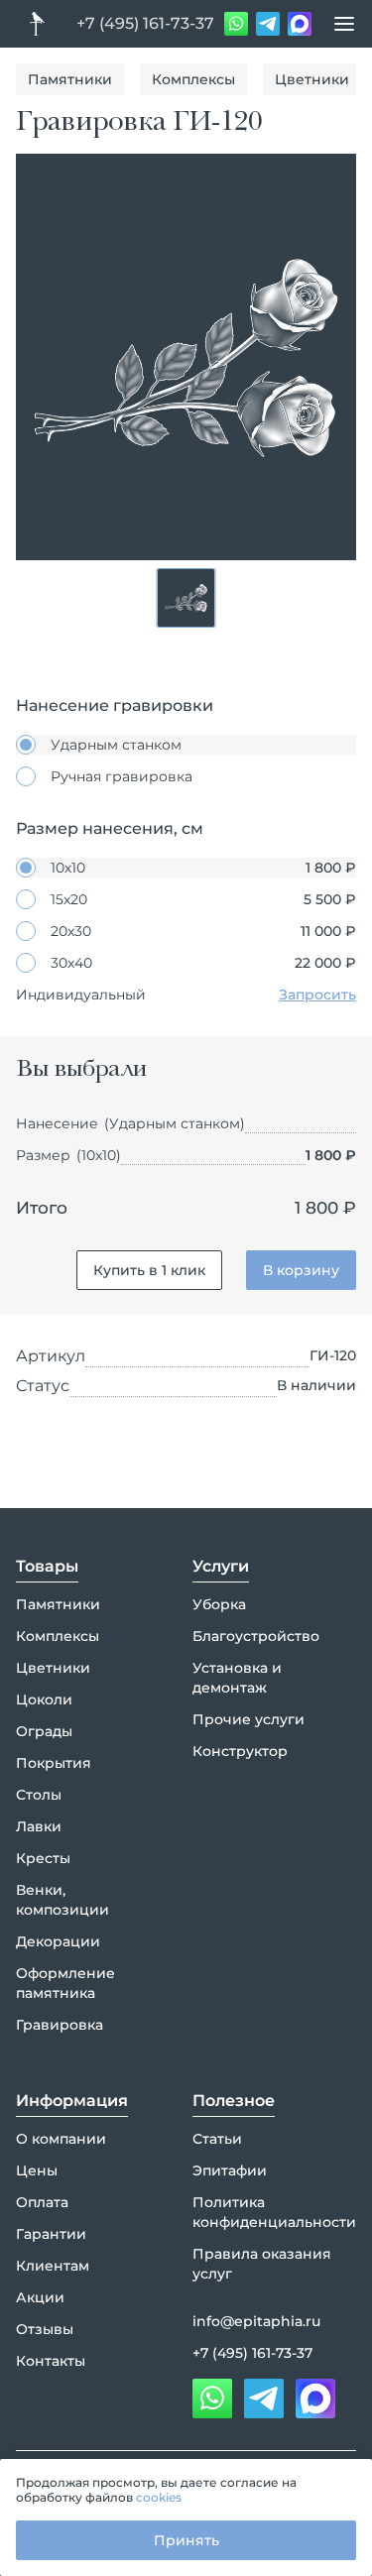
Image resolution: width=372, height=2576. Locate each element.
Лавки (39, 1826)
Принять (186, 2540)
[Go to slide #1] (186, 598)
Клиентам (53, 2266)
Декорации (58, 1941)
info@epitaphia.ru (256, 2321)
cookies (159, 2497)
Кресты (43, 1858)
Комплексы (193, 79)
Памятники (70, 79)
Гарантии (51, 2234)
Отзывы (45, 2329)
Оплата (42, 2202)
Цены (37, 2170)
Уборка (219, 1604)
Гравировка (60, 2025)
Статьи (217, 2139)
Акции (40, 2297)
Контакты (51, 2361)
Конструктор (240, 1751)
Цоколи (44, 1699)
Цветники (312, 79)
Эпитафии (230, 2170)
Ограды (44, 1731)
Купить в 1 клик (149, 1270)
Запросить (317, 995)
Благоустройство (256, 1636)
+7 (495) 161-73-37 (145, 23)
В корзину (301, 1270)
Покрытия (54, 1763)
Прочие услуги (248, 1719)
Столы (39, 1795)
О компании (61, 2139)
